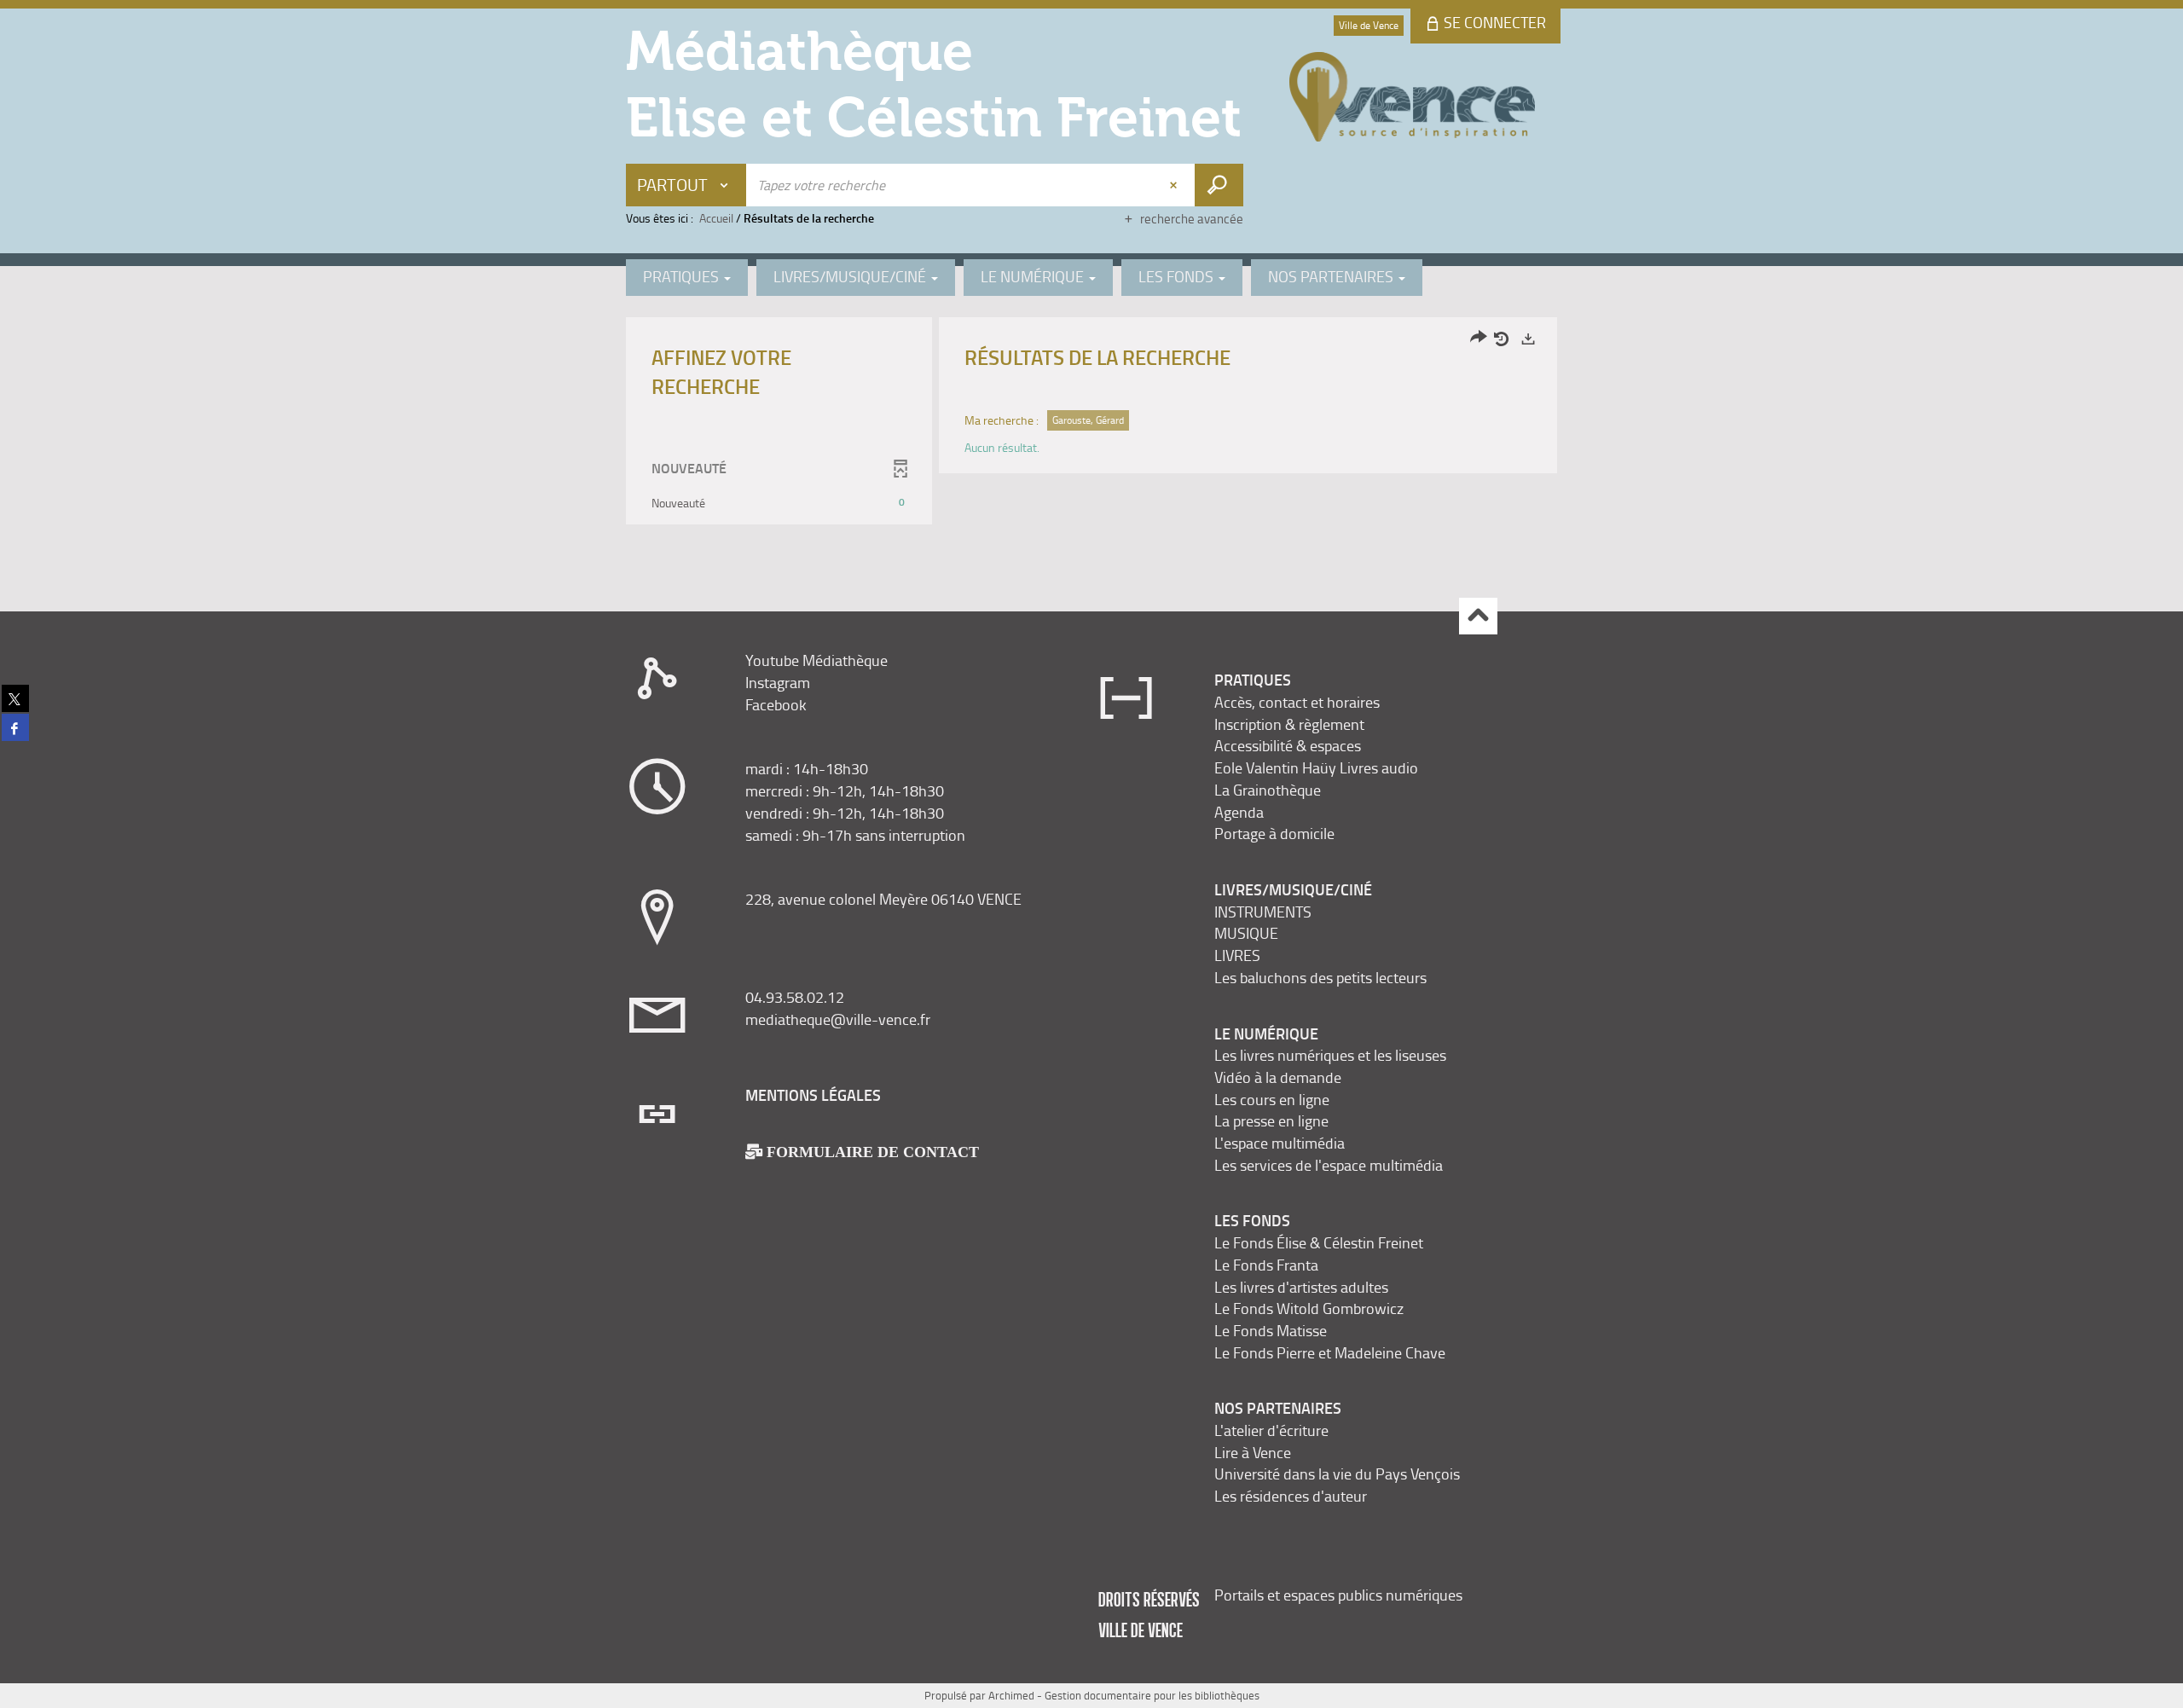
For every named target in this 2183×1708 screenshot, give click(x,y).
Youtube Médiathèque (816, 660)
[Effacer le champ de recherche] (1175, 185)
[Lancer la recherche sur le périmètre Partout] (1219, 185)
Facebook (776, 704)
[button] (779, 503)
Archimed (1011, 1695)
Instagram (778, 682)
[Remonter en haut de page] (1478, 616)
